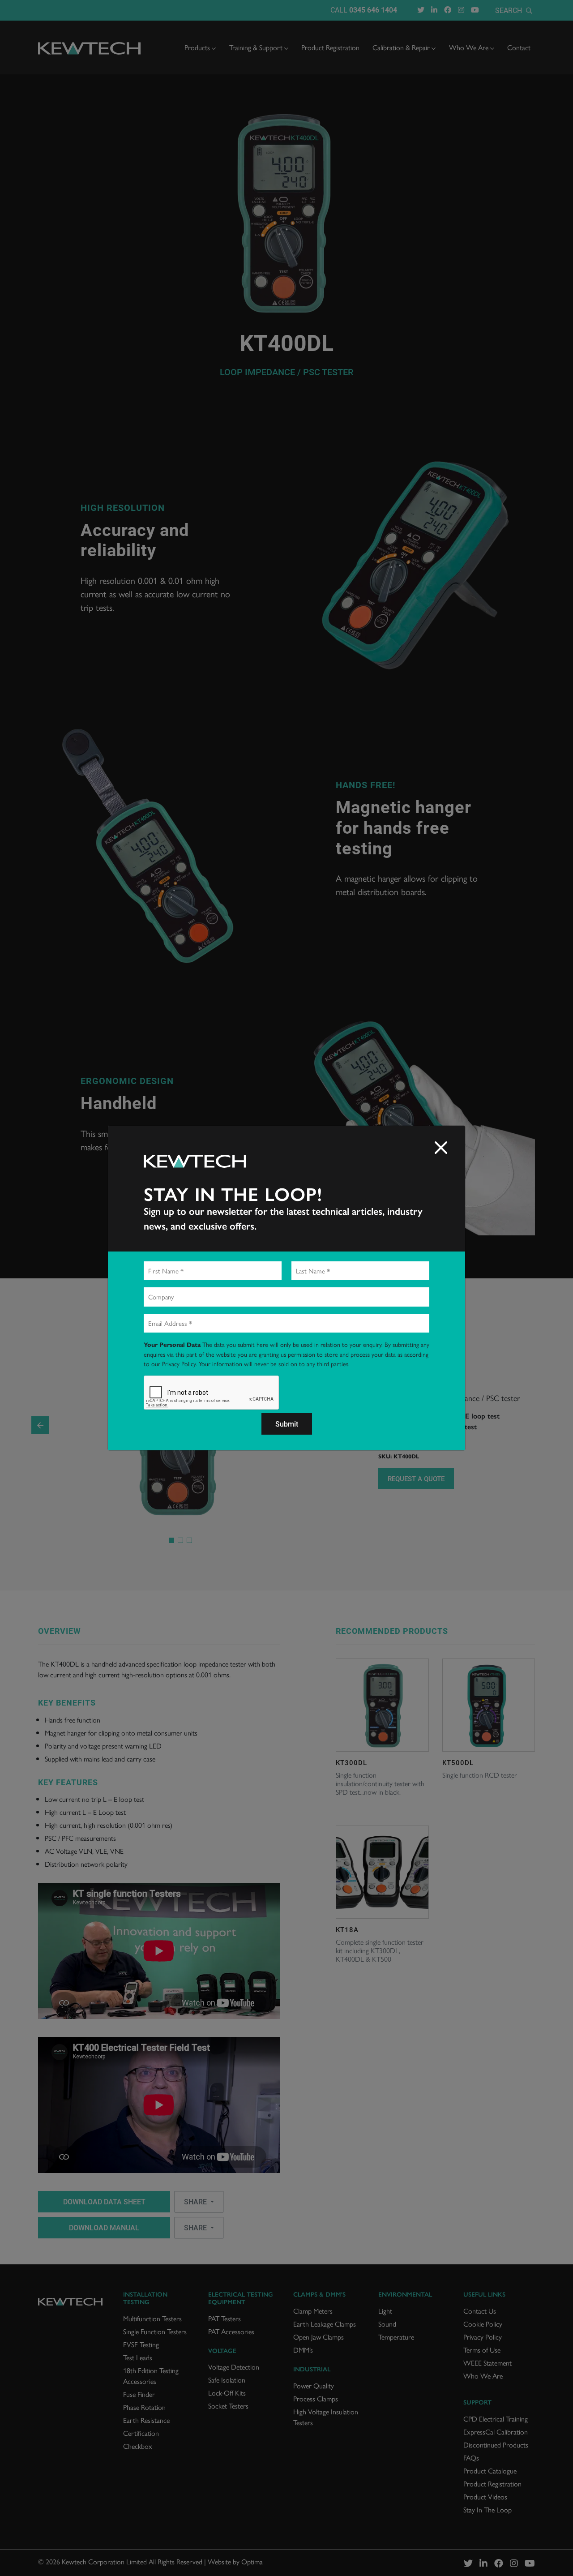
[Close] (441, 1148)
